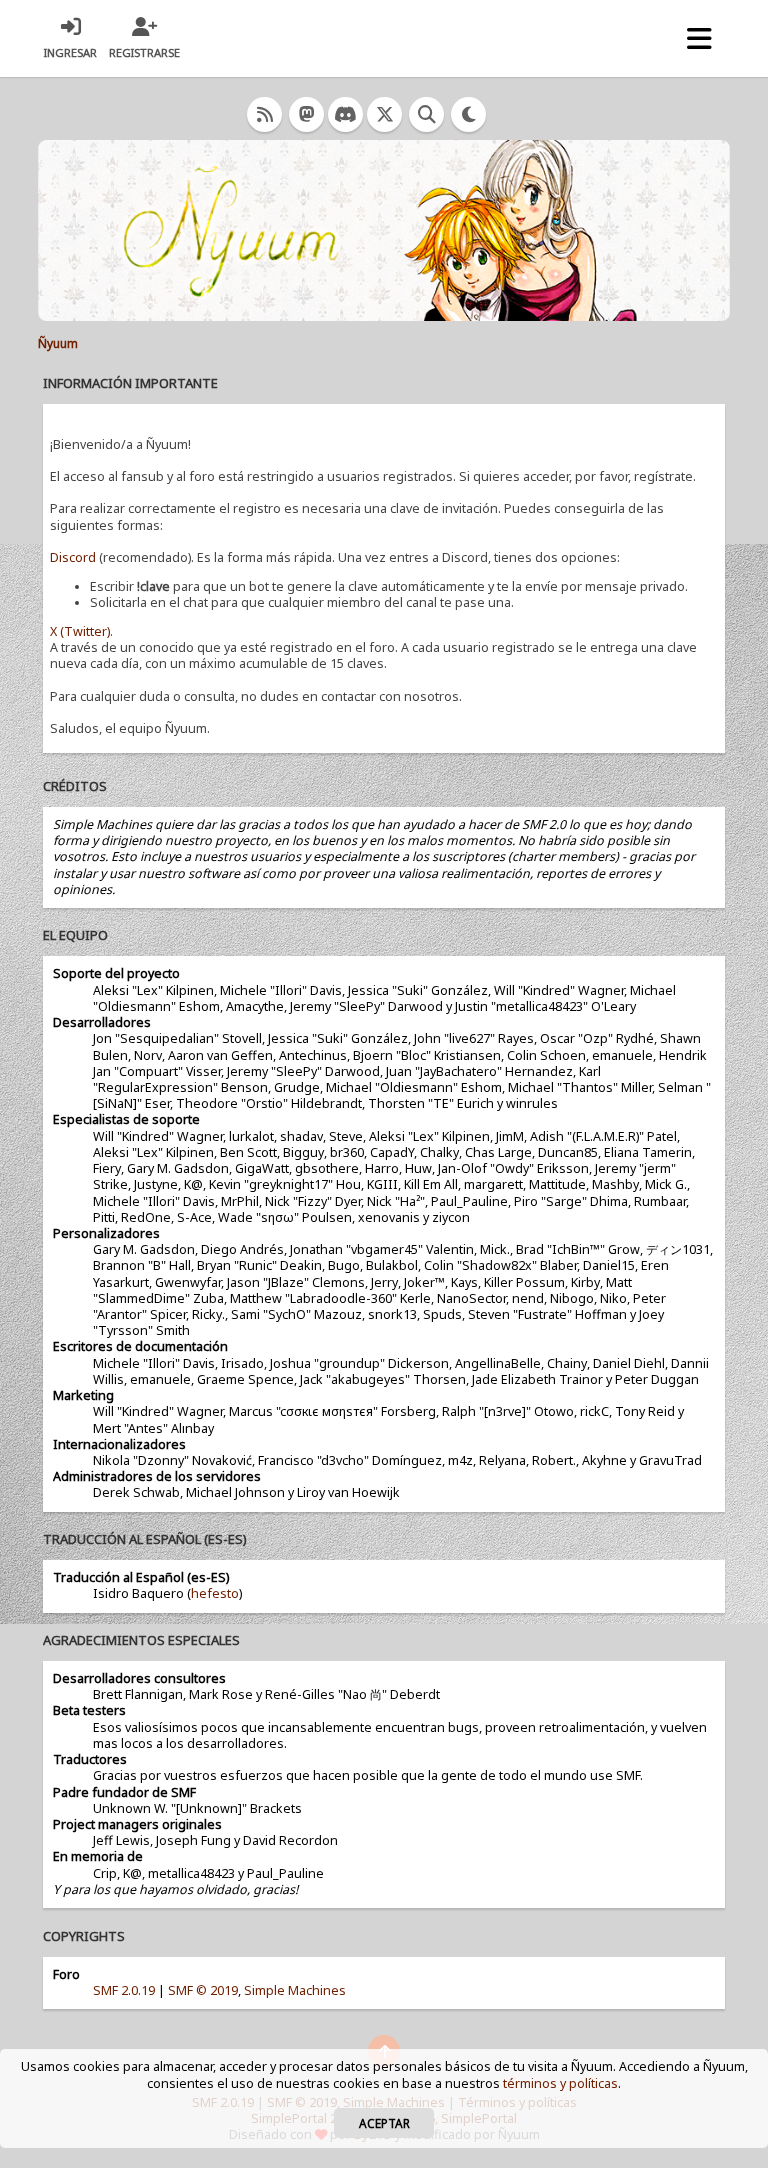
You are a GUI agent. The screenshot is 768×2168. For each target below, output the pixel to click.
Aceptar (384, 2123)
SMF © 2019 (203, 1990)
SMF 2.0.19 (124, 1990)
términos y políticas (560, 2083)
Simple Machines (295, 1990)
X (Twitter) (80, 631)
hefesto (215, 1593)
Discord (73, 557)
